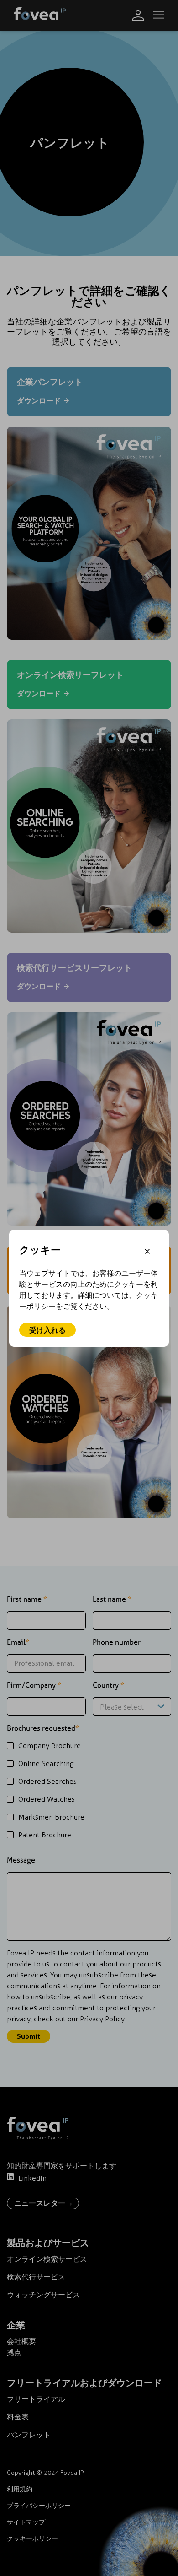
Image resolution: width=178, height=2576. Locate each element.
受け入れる (47, 1330)
